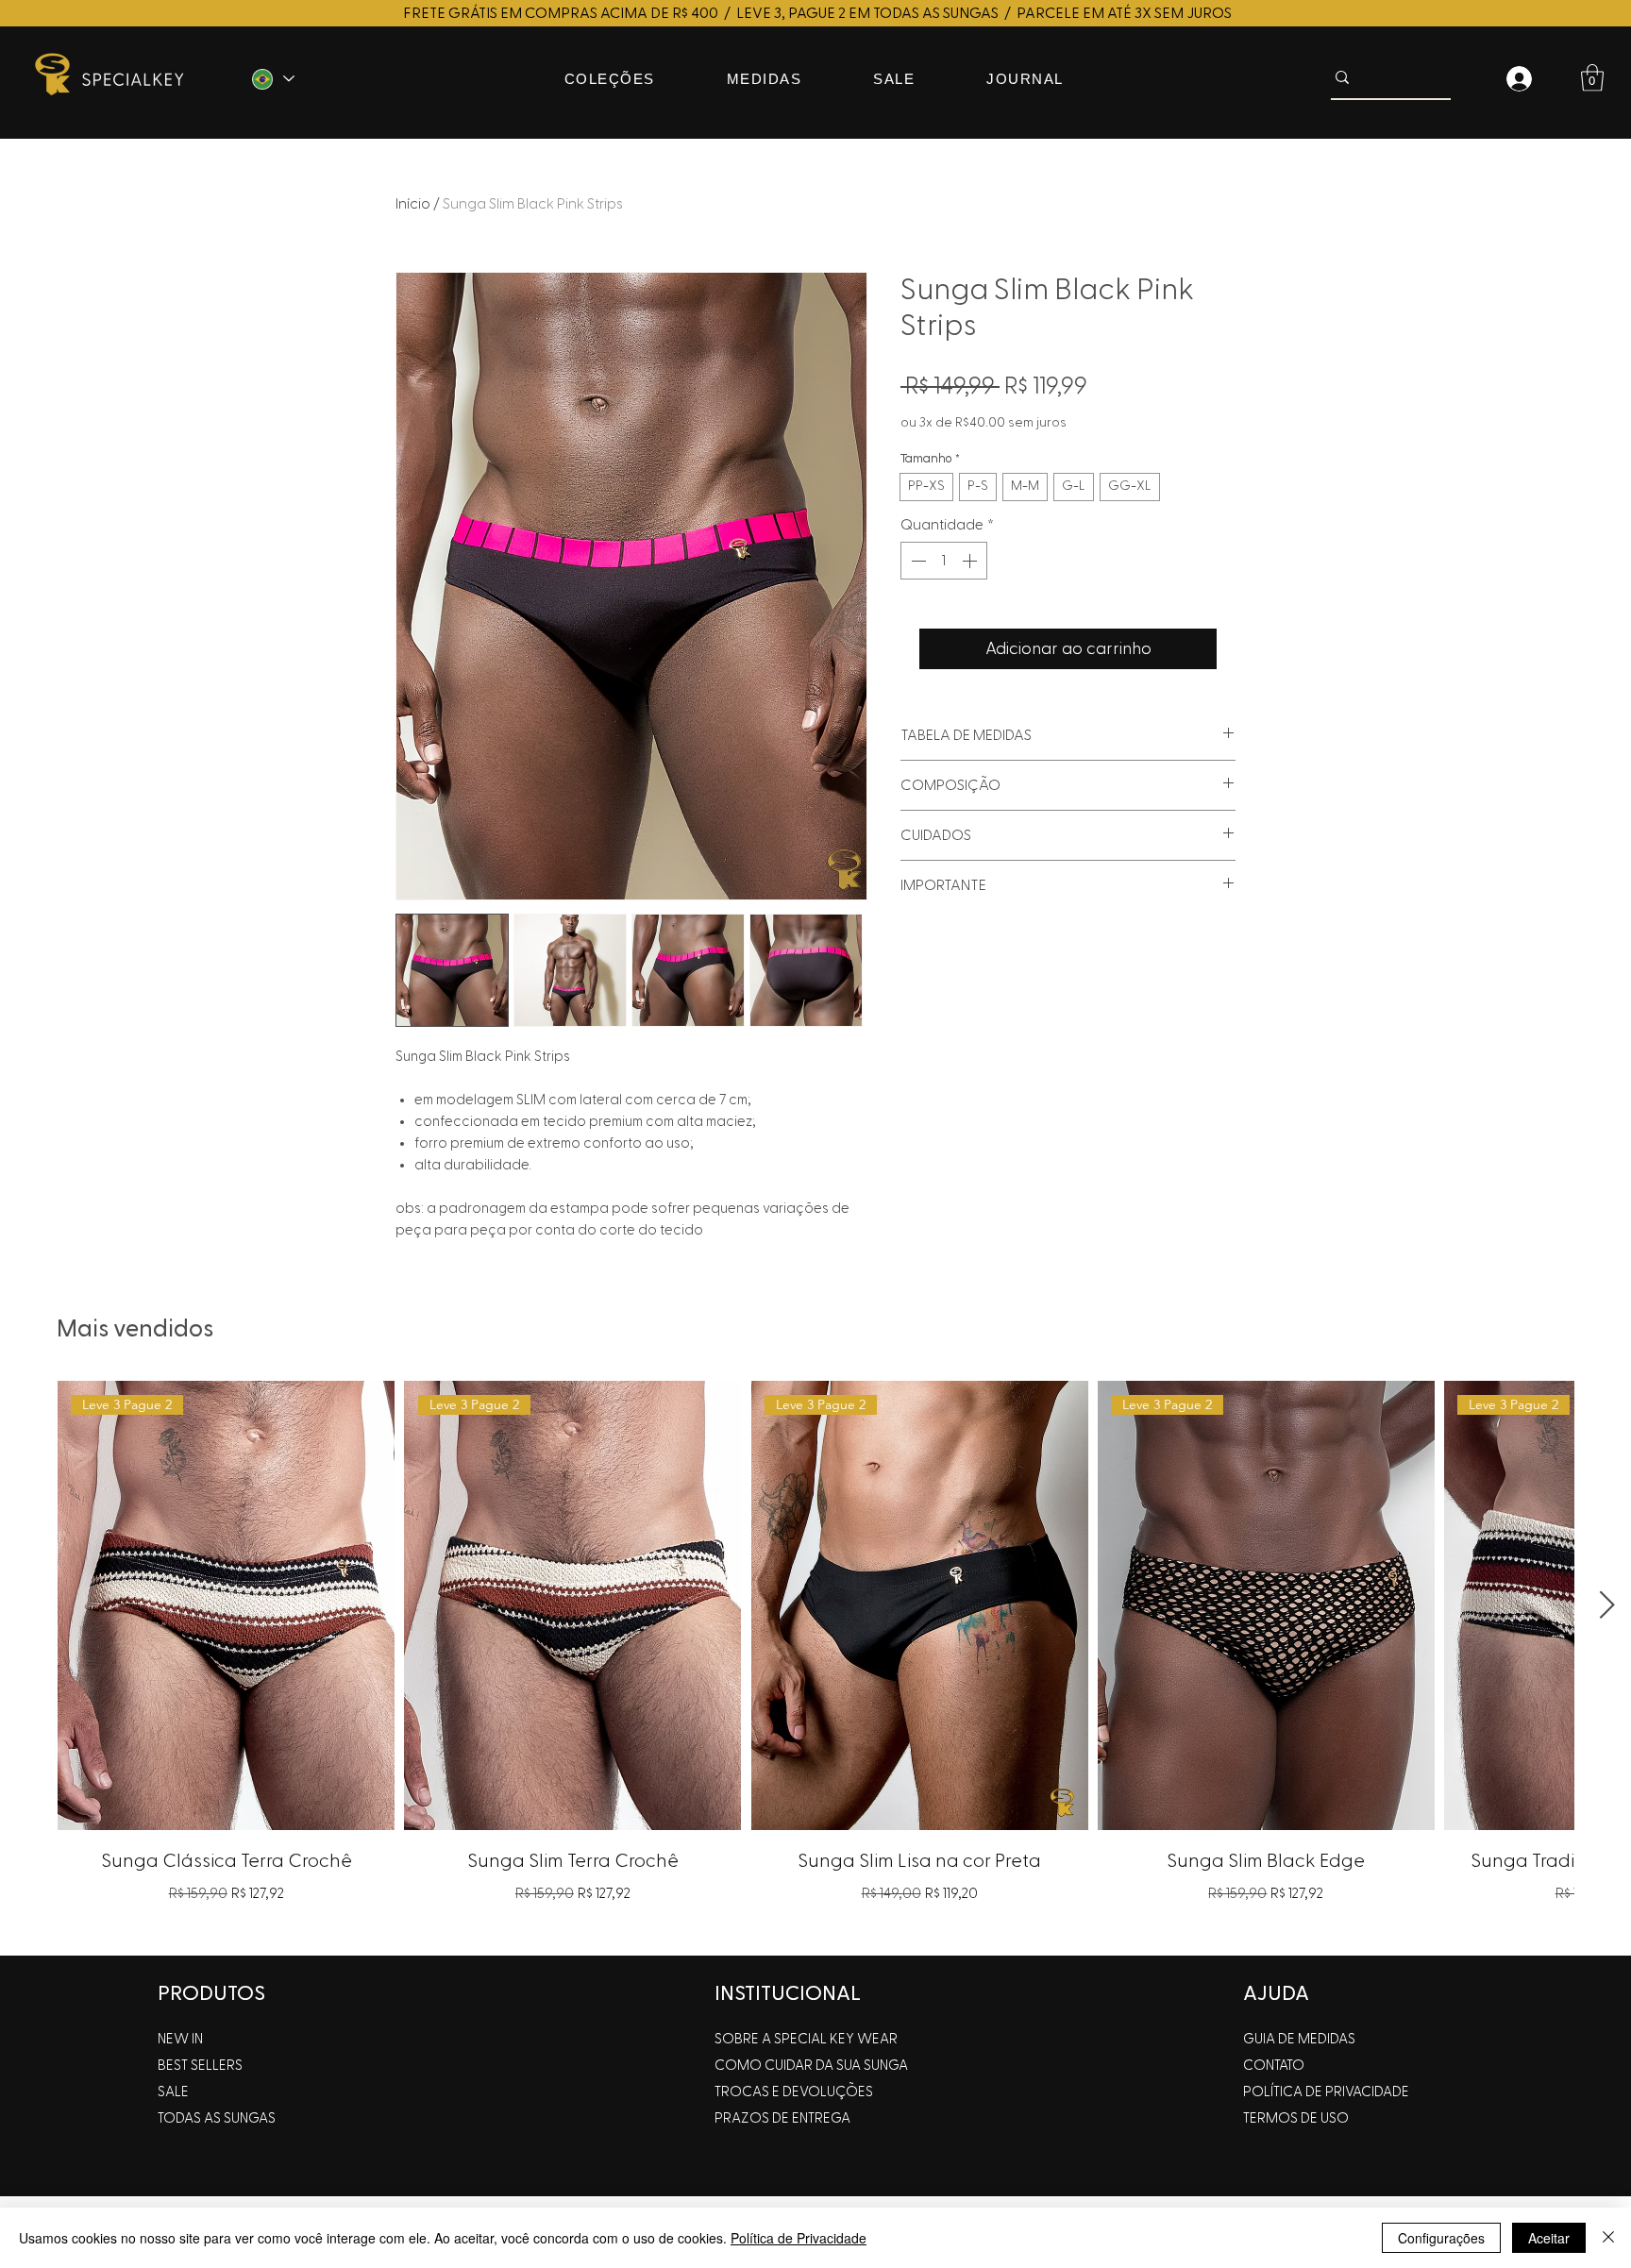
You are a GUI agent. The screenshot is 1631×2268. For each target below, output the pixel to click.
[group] (815, 1660)
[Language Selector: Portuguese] (272, 79)
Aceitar (1549, 2238)
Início (413, 204)
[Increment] (971, 561)
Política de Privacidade (799, 2238)
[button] (1592, 78)
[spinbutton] (944, 561)
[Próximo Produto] (1607, 1604)
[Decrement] (916, 561)
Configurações (1441, 2238)
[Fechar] (1608, 2238)
